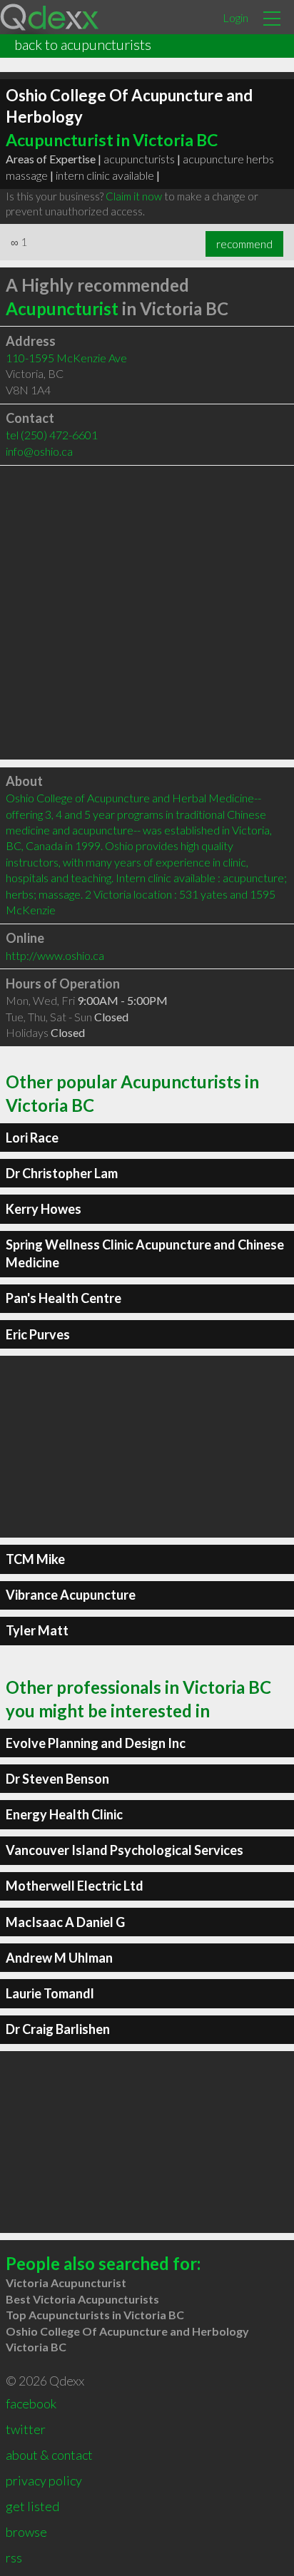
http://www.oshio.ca (55, 955)
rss (14, 2557)
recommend (244, 244)
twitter (26, 2429)
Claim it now (134, 196)
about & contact (49, 2455)
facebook (31, 2403)
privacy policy (44, 2480)
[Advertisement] (147, 613)
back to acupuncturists (83, 44)
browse (26, 2532)
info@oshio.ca (39, 451)
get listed (32, 2506)
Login (235, 17)
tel (52, 435)
